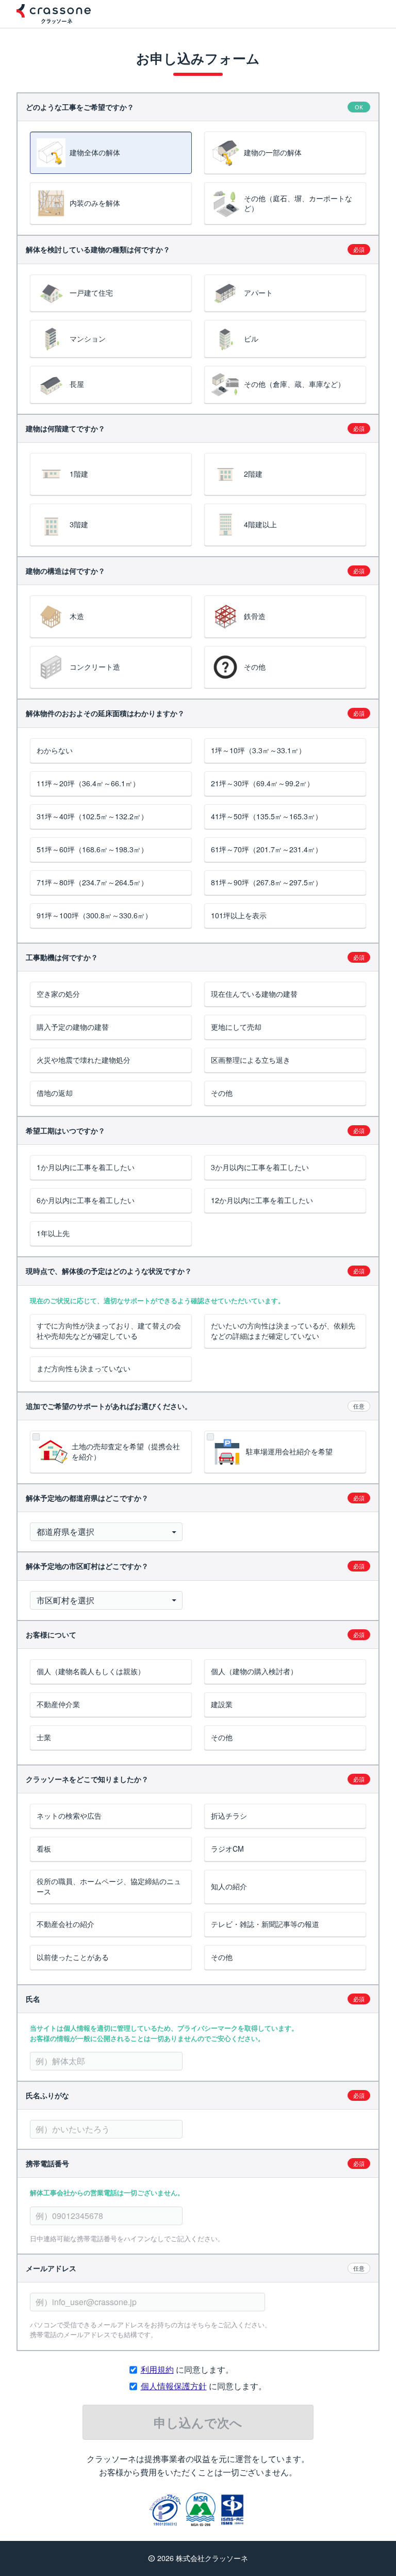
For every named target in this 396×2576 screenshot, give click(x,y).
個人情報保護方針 (174, 2386)
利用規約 (157, 2369)
